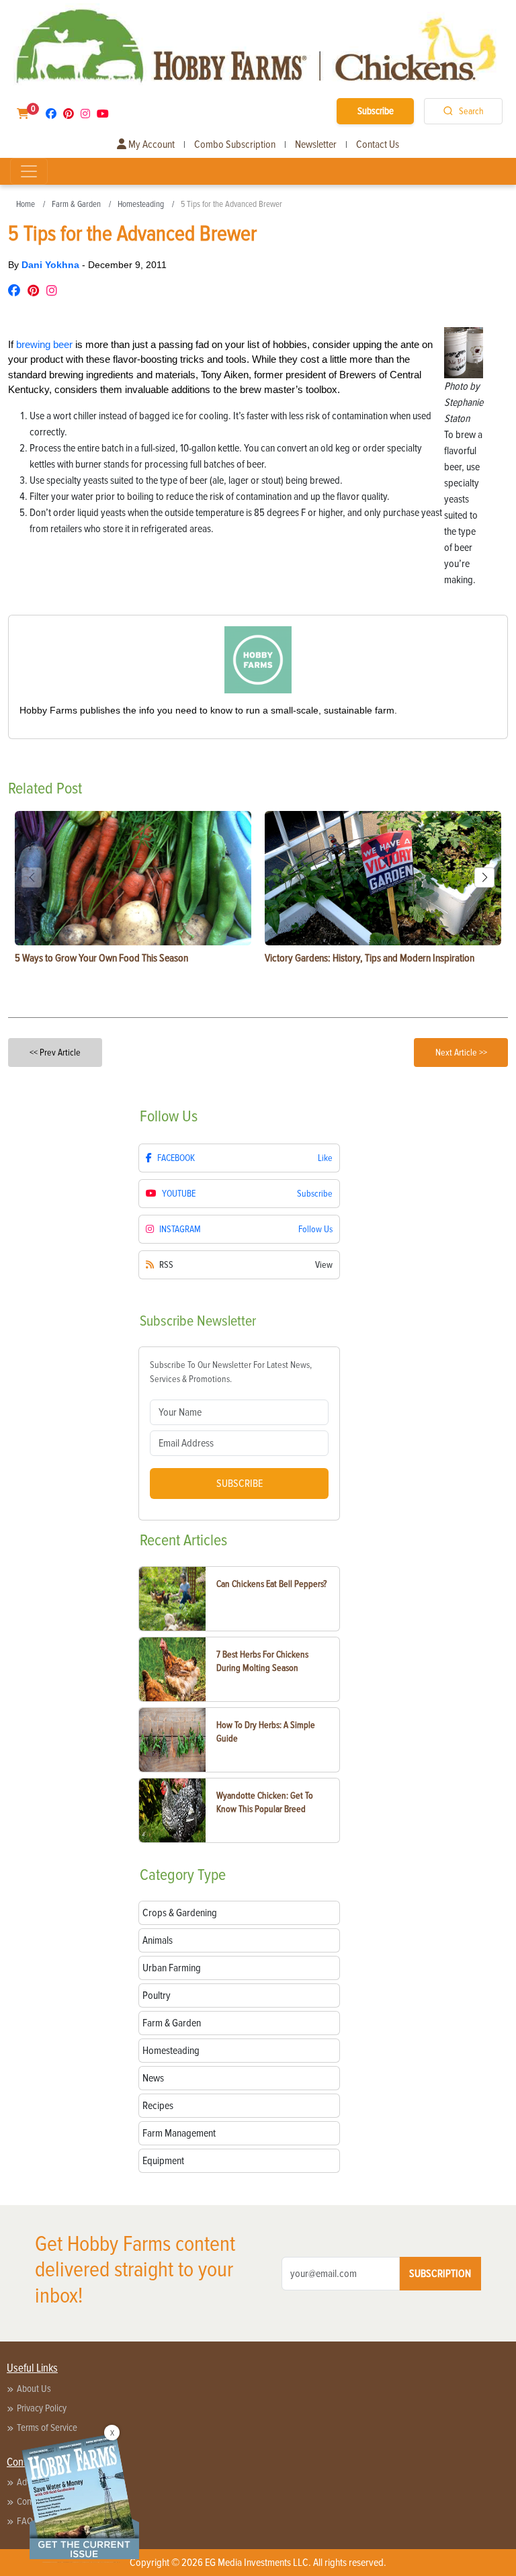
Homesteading (141, 204)
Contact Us (378, 144)
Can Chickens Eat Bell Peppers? (271, 1584)
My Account (150, 144)
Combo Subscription (235, 144)
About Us (34, 2389)
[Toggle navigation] (29, 171)
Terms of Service (47, 2428)
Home (26, 204)
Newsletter (316, 144)
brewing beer (44, 344)
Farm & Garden (76, 204)
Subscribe (376, 111)
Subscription (440, 2274)
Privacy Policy (42, 2408)
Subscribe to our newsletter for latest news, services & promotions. (231, 1372)
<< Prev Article (55, 1053)
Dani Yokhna (52, 265)
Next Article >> (461, 1053)
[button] (484, 877)
